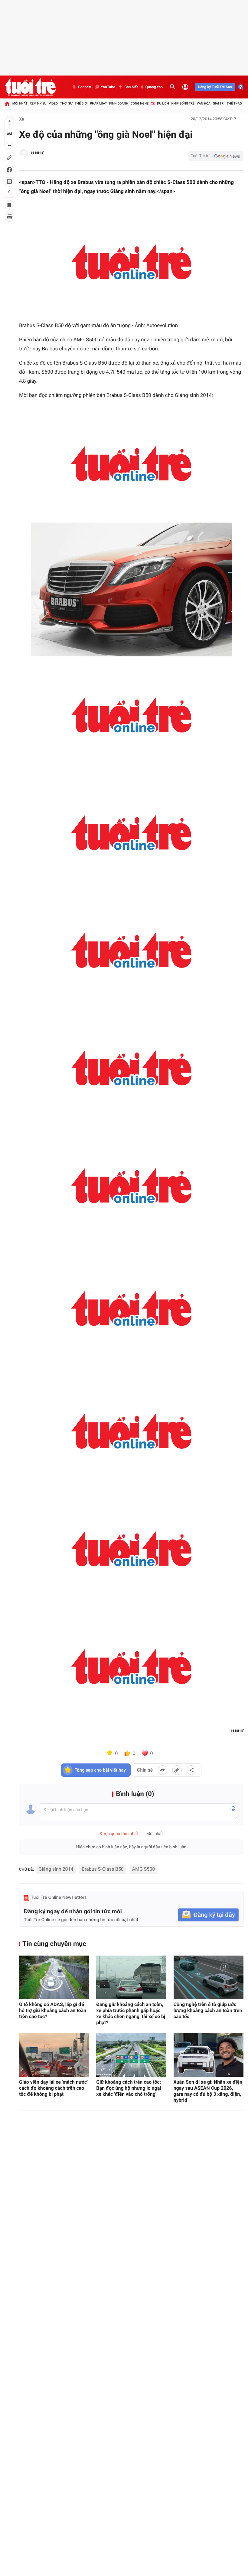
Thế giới (81, 103)
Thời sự (66, 103)
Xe (153, 103)
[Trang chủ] (7, 104)
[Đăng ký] (208, 1915)
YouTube (108, 87)
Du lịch (163, 103)
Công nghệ (140, 103)
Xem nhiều (38, 103)
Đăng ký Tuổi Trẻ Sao (215, 87)
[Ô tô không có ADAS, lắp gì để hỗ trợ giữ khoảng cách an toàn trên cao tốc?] (54, 1977)
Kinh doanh (119, 103)
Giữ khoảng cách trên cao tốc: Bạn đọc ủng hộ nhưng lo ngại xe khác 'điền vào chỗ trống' (129, 2088)
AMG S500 (144, 1869)
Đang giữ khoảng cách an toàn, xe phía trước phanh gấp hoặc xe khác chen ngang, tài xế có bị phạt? (131, 2013)
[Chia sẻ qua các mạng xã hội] (191, 1770)
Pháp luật (99, 103)
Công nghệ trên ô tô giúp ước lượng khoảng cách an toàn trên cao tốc (208, 2010)
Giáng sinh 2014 (56, 1869)
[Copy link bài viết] (177, 1770)
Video (53, 103)
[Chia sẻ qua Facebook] (162, 1770)
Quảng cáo (154, 87)
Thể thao (234, 103)
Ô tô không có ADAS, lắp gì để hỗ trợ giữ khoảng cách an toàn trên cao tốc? (53, 2010)
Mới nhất (20, 103)
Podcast (85, 87)
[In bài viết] (9, 217)
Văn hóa (204, 103)
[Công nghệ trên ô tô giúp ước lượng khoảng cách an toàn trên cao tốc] (209, 1977)
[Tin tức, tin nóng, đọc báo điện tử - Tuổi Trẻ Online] (30, 87)
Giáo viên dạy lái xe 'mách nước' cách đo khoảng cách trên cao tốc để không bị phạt (53, 2088)
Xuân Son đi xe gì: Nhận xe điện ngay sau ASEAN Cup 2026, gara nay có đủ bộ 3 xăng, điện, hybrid (208, 2091)
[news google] (216, 156)
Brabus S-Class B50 (103, 1869)
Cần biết (131, 87)
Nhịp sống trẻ (183, 103)
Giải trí (219, 103)
